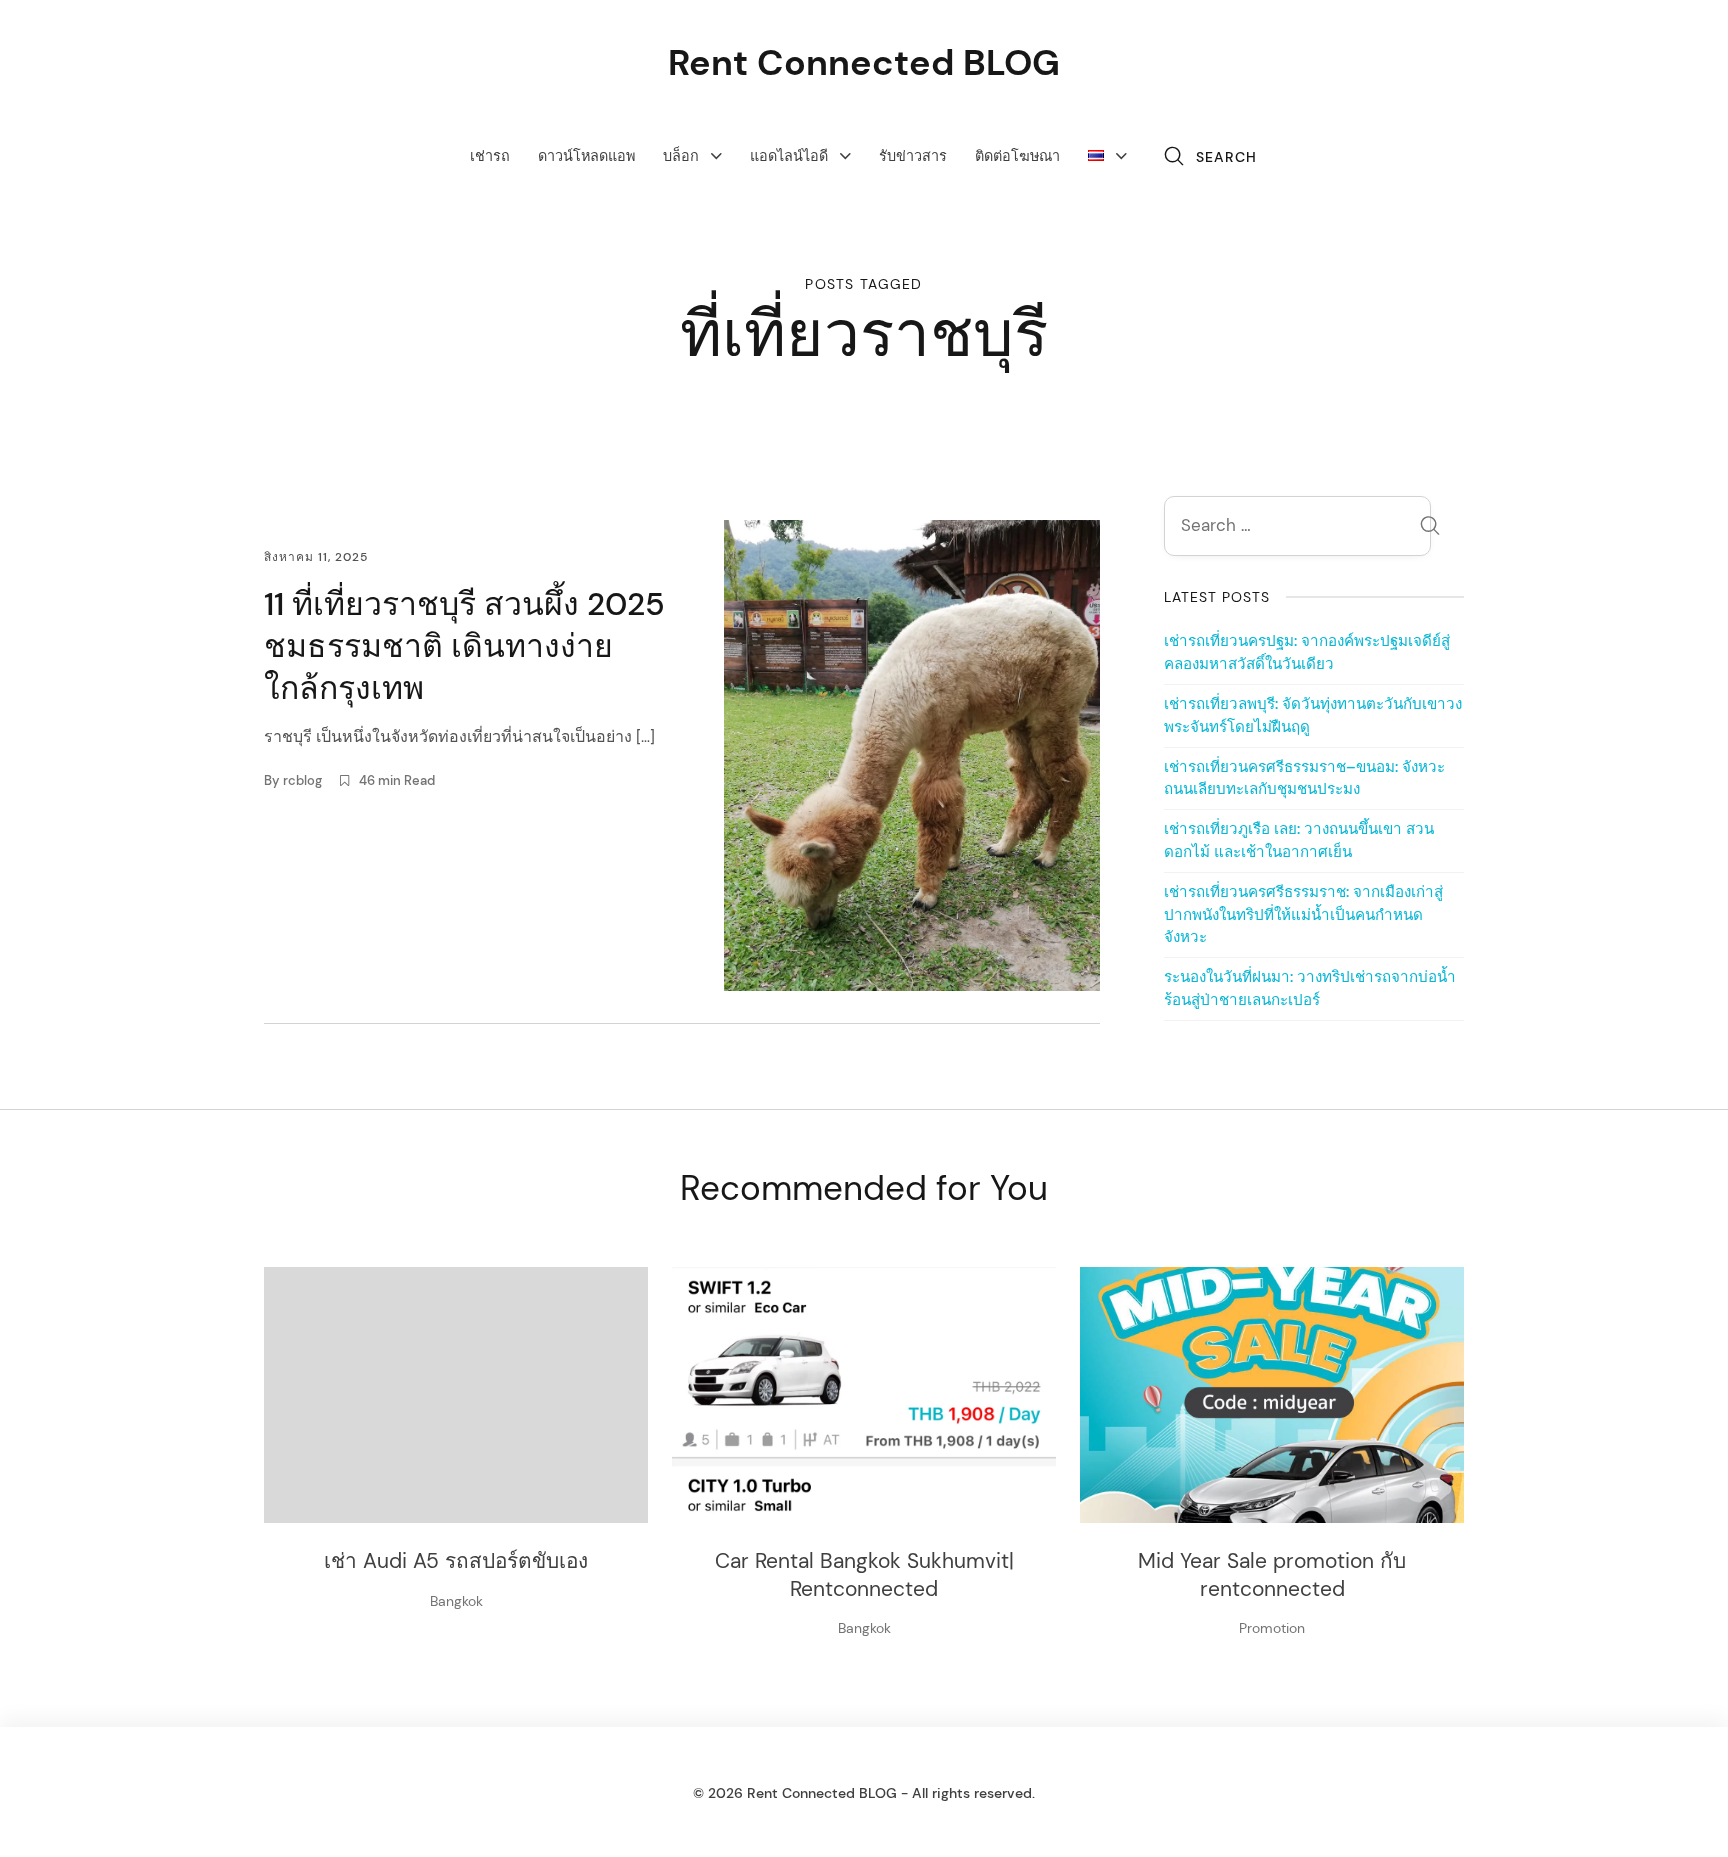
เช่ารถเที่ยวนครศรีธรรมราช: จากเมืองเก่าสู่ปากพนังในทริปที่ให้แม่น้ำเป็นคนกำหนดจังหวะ (1303, 915)
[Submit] (1430, 528)
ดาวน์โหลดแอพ (586, 156)
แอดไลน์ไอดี (789, 156)
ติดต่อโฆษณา (1017, 156)
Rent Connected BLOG (864, 62)
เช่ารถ (490, 156)
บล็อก (681, 156)
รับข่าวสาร (913, 156)
